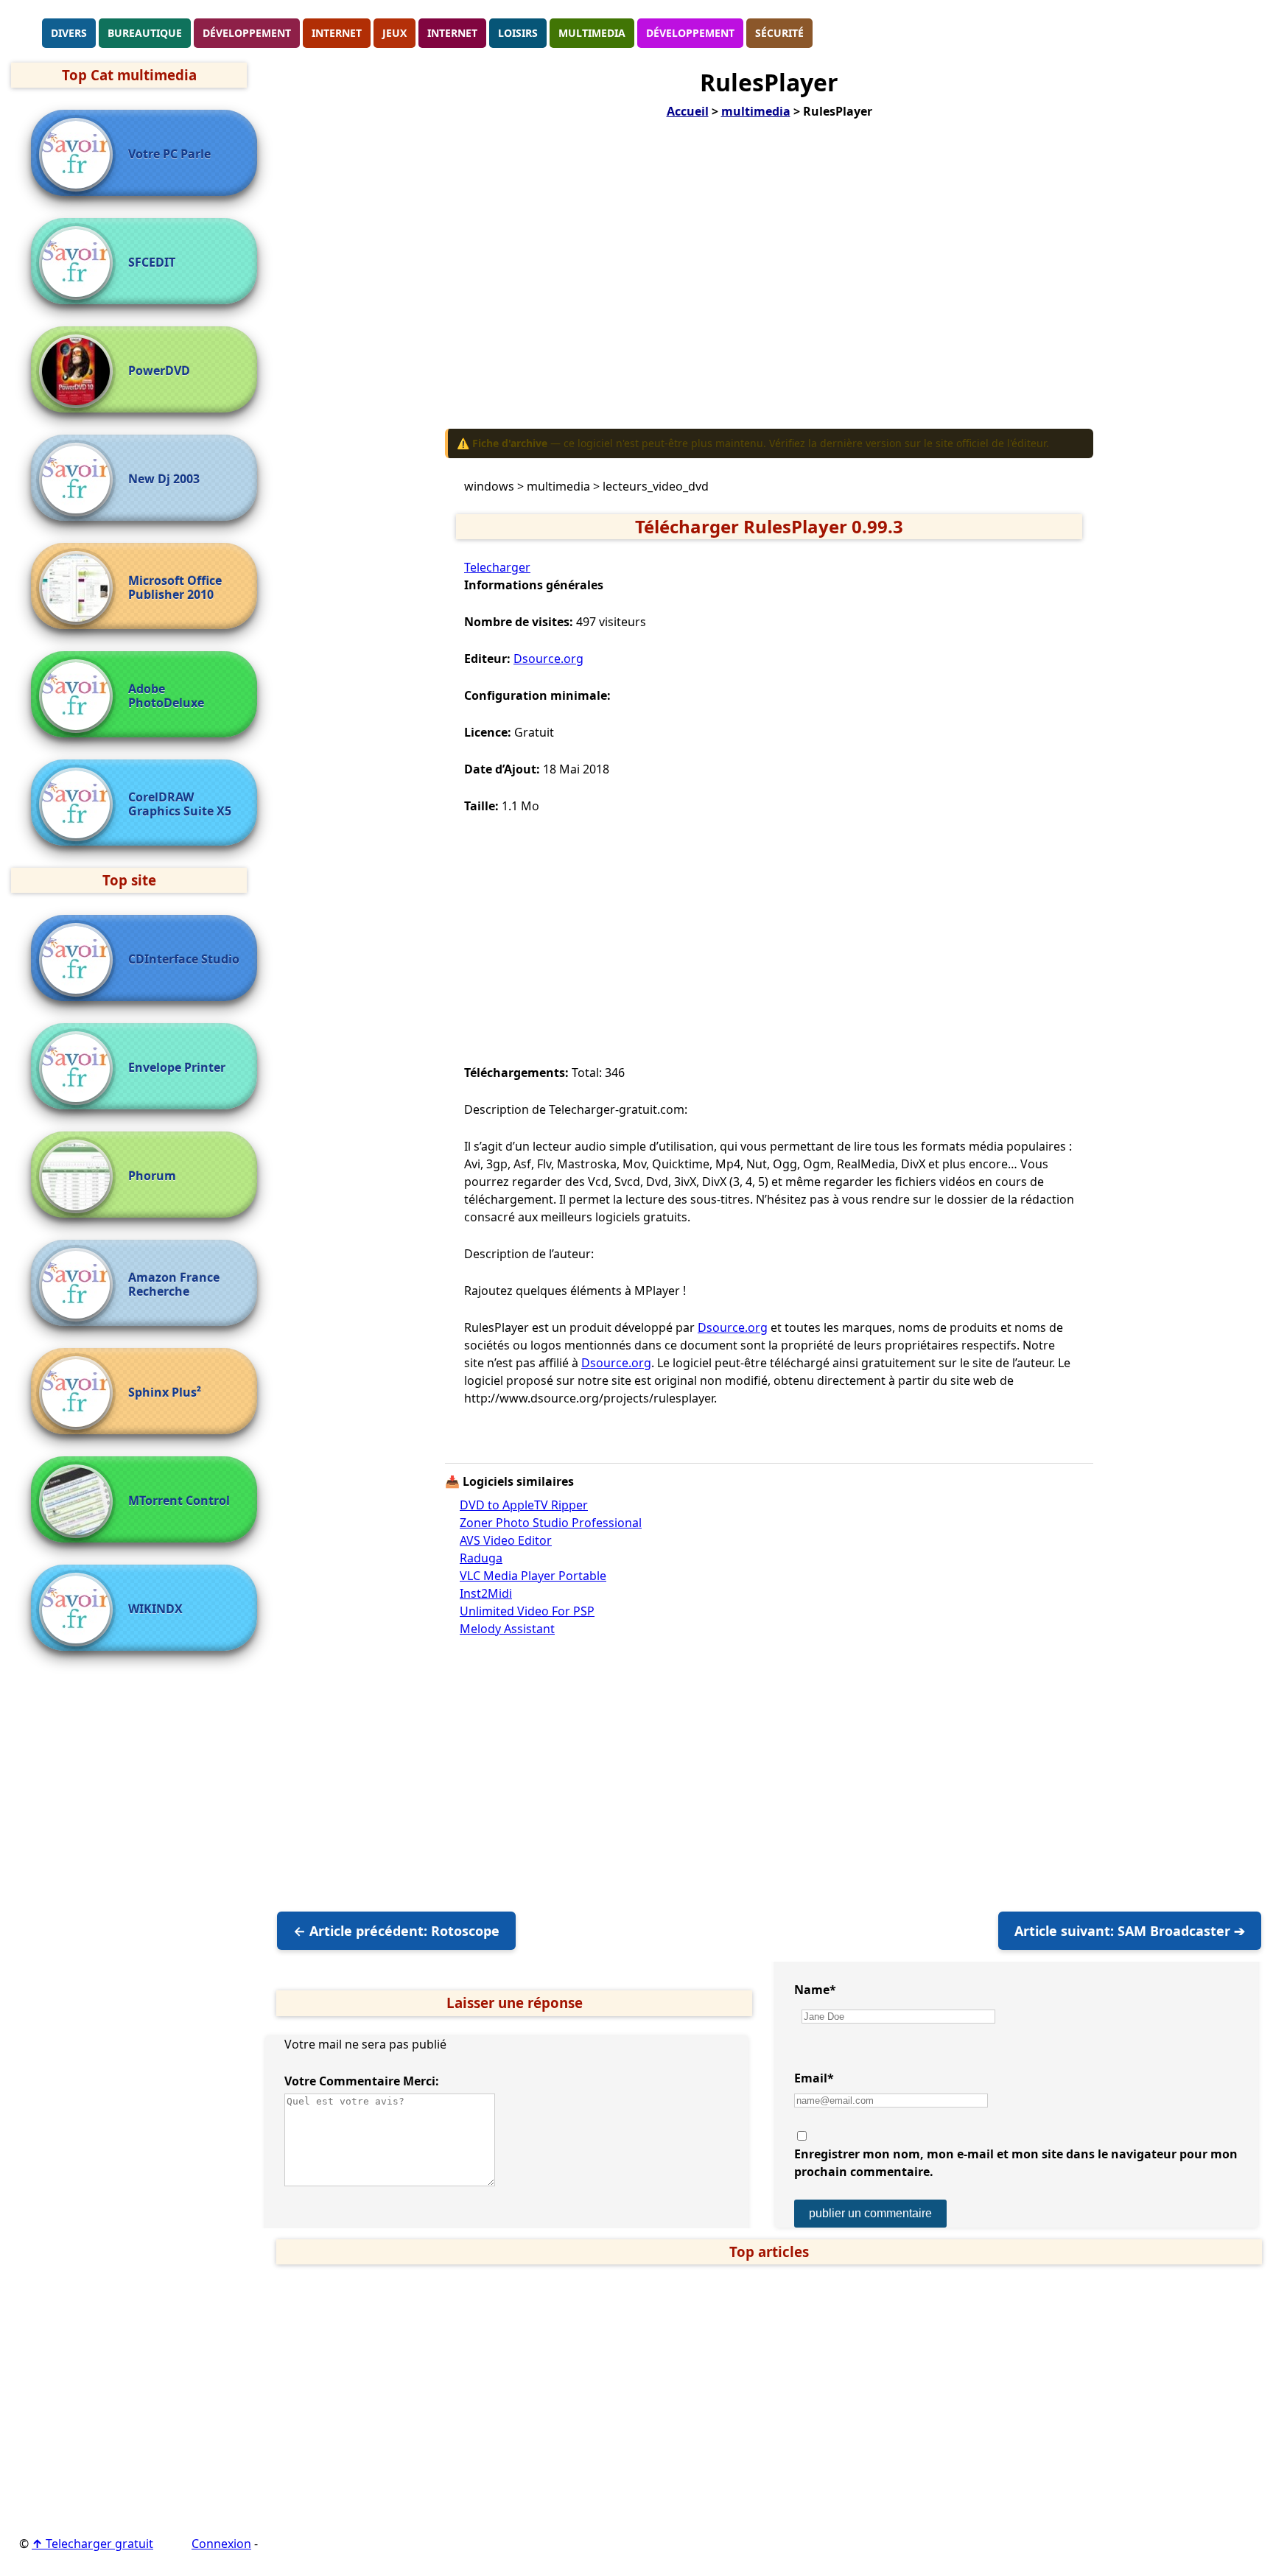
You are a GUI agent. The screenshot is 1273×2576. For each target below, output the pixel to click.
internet (337, 33)
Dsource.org (548, 659)
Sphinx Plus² (165, 1393)
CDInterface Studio (184, 959)
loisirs (518, 33)
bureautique (145, 33)
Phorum (152, 1176)
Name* (815, 1990)
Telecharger (497, 567)
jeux (394, 33)
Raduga (481, 1558)
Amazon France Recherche (174, 1285)
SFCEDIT (152, 263)
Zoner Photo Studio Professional (551, 1523)
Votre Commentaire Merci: (362, 2081)
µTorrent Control (179, 1501)
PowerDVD (159, 371)
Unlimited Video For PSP (527, 1611)
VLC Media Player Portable (533, 1576)
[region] (769, 284)
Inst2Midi (486, 1593)
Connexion (221, 2544)
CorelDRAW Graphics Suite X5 (180, 804)
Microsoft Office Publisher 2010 (175, 588)
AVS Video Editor (506, 1540)
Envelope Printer (177, 1068)
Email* (814, 2078)
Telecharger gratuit (92, 2544)
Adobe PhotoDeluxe (166, 696)
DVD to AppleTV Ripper (524, 1505)
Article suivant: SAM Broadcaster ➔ (1130, 1931)
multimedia (592, 33)
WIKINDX (155, 1609)
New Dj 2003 (164, 479)
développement (247, 33)
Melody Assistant (507, 1629)
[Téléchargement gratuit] (26, 32)
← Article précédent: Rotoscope (396, 1931)
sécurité (779, 33)
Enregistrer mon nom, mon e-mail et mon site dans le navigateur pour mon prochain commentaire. (1016, 2163)
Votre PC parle (169, 154)
